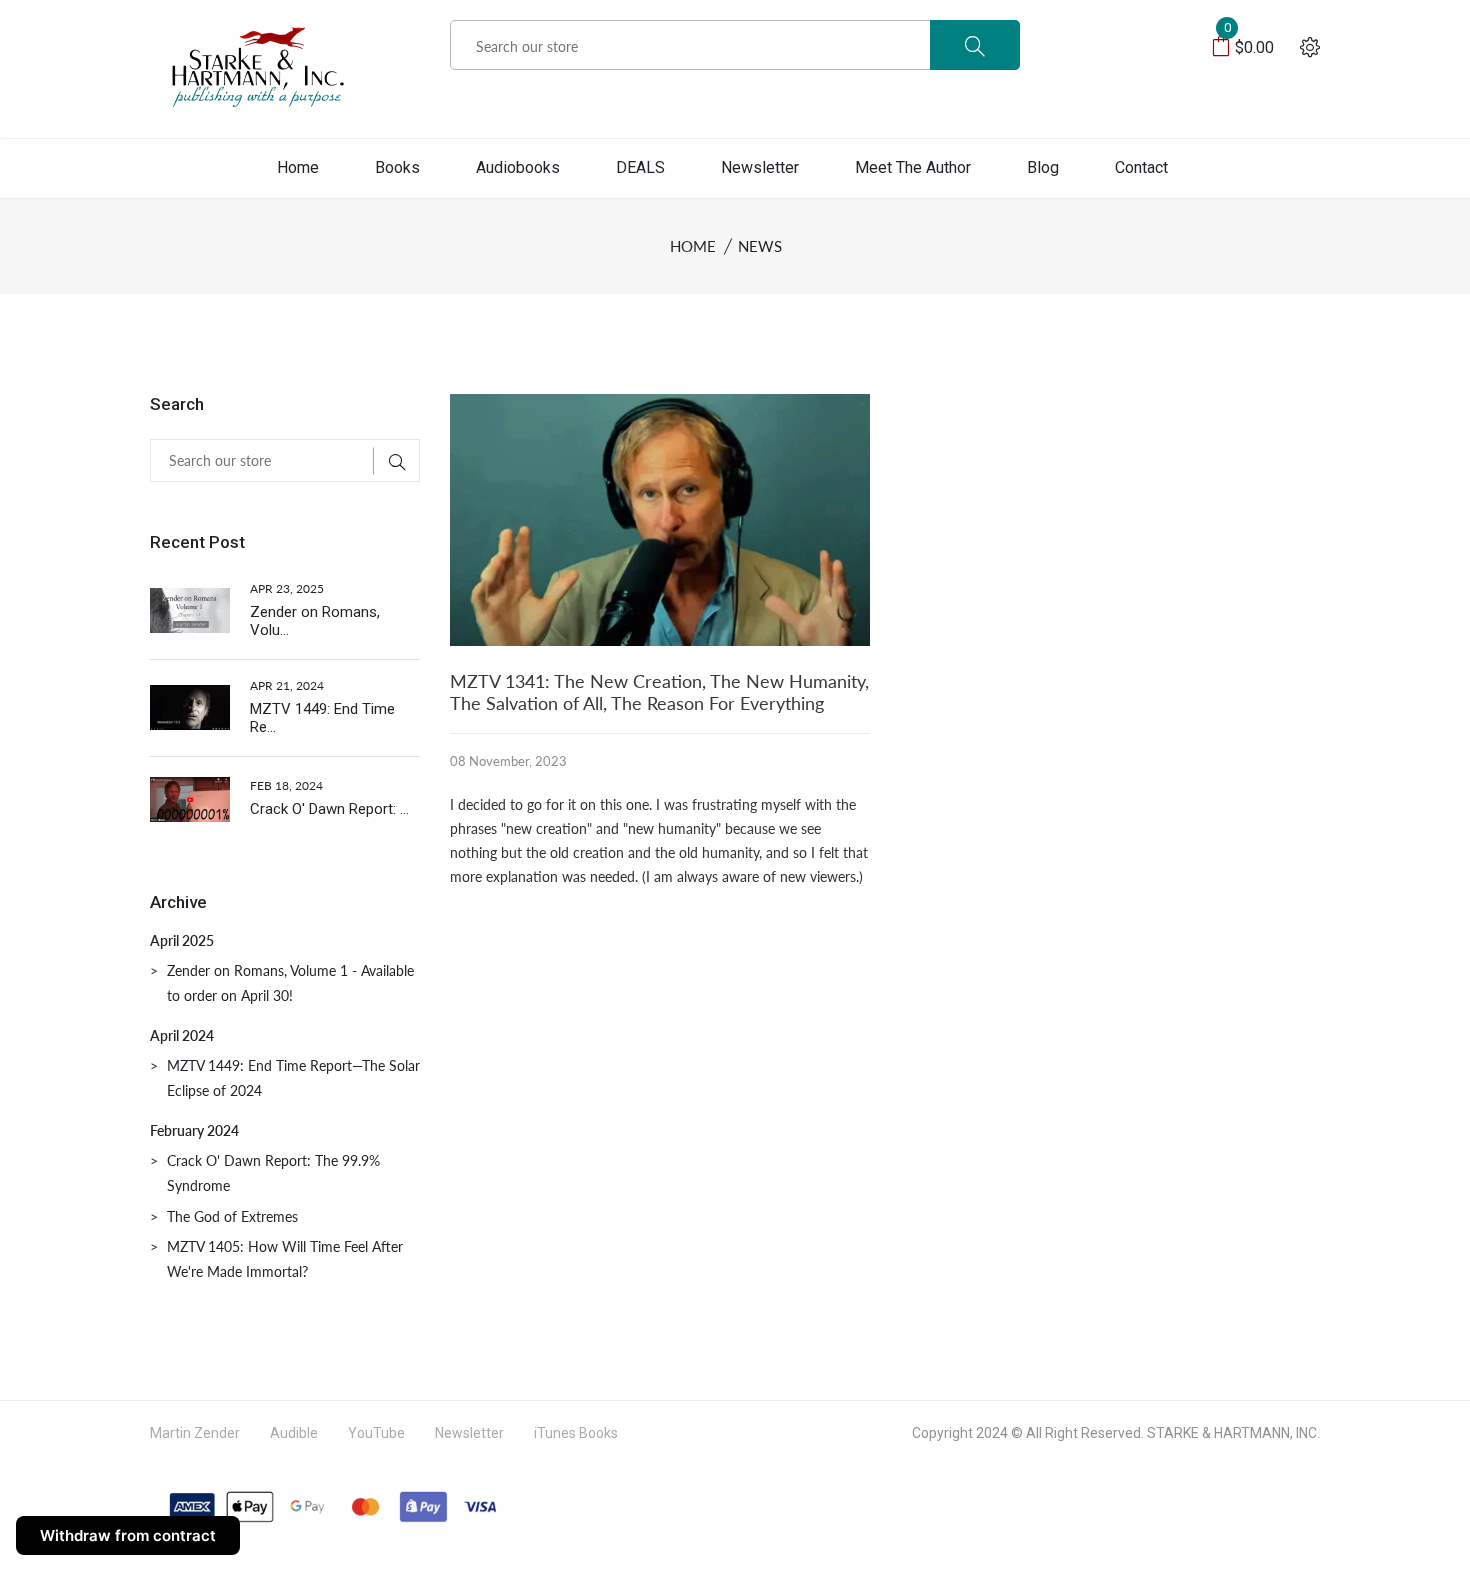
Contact (1141, 167)
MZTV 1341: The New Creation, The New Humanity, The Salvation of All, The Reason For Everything (659, 692)
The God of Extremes (232, 1216)
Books (397, 167)
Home (298, 167)
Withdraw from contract (128, 1535)
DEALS (640, 167)
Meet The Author (913, 167)
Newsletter (760, 167)
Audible (294, 1433)
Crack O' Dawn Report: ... (329, 809)
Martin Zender (195, 1433)
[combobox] (735, 46)
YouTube (376, 1433)
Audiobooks (518, 167)
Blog (1043, 167)
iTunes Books (576, 1433)
